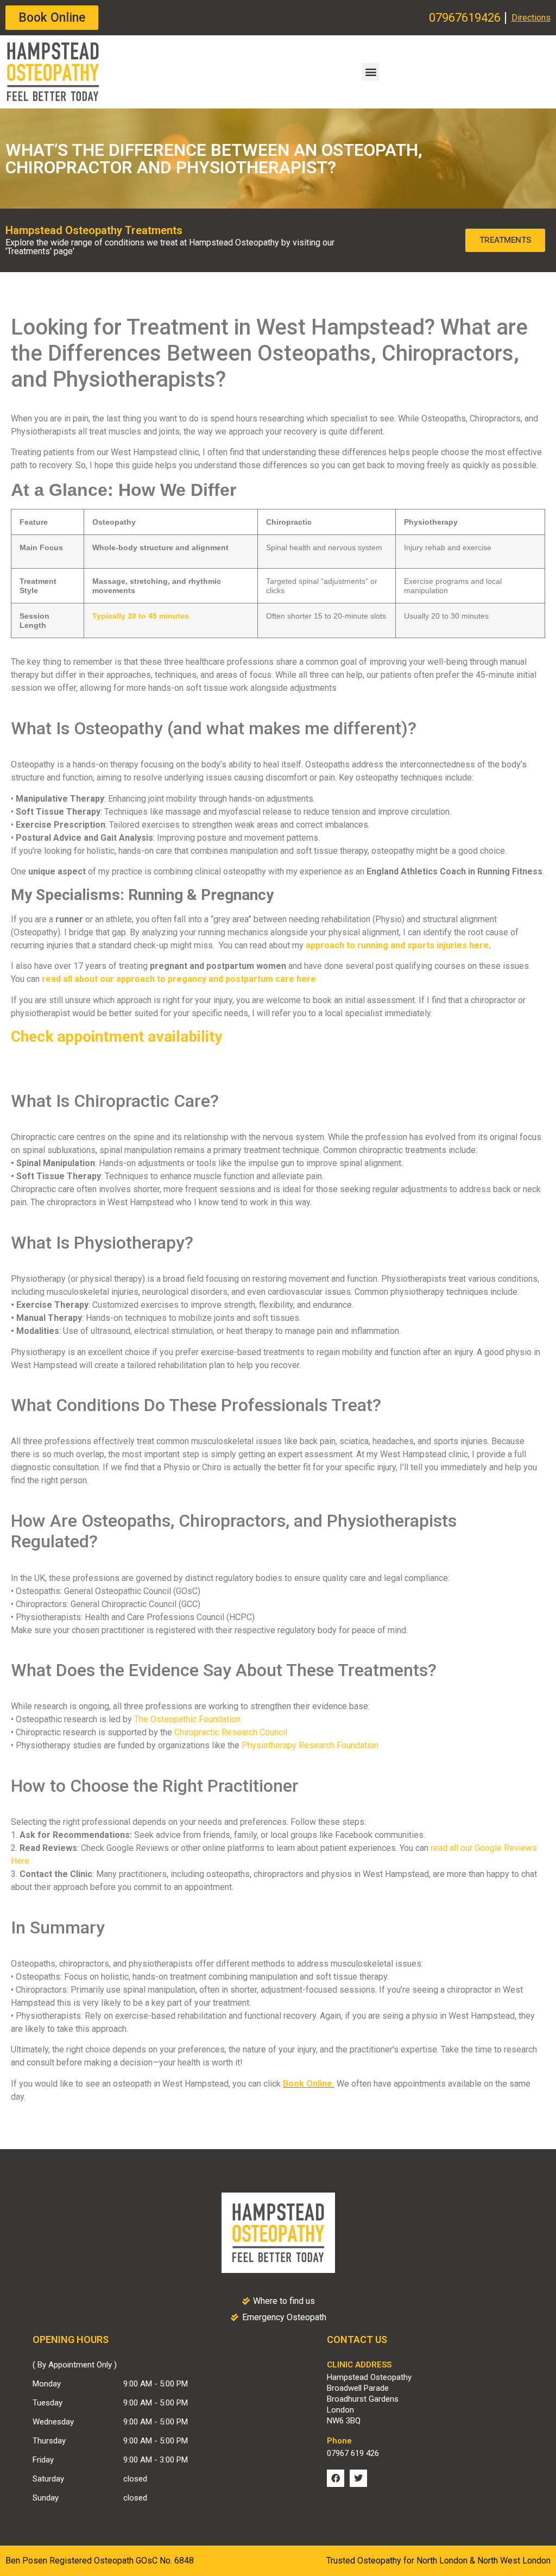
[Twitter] (358, 2478)
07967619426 (465, 18)
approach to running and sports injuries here (397, 945)
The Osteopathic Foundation (187, 1719)
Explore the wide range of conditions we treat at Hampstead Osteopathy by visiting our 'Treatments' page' (170, 247)
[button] (371, 72)
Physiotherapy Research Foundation (310, 1745)
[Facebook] (336, 2478)
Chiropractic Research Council (231, 1732)
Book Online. (309, 2084)
